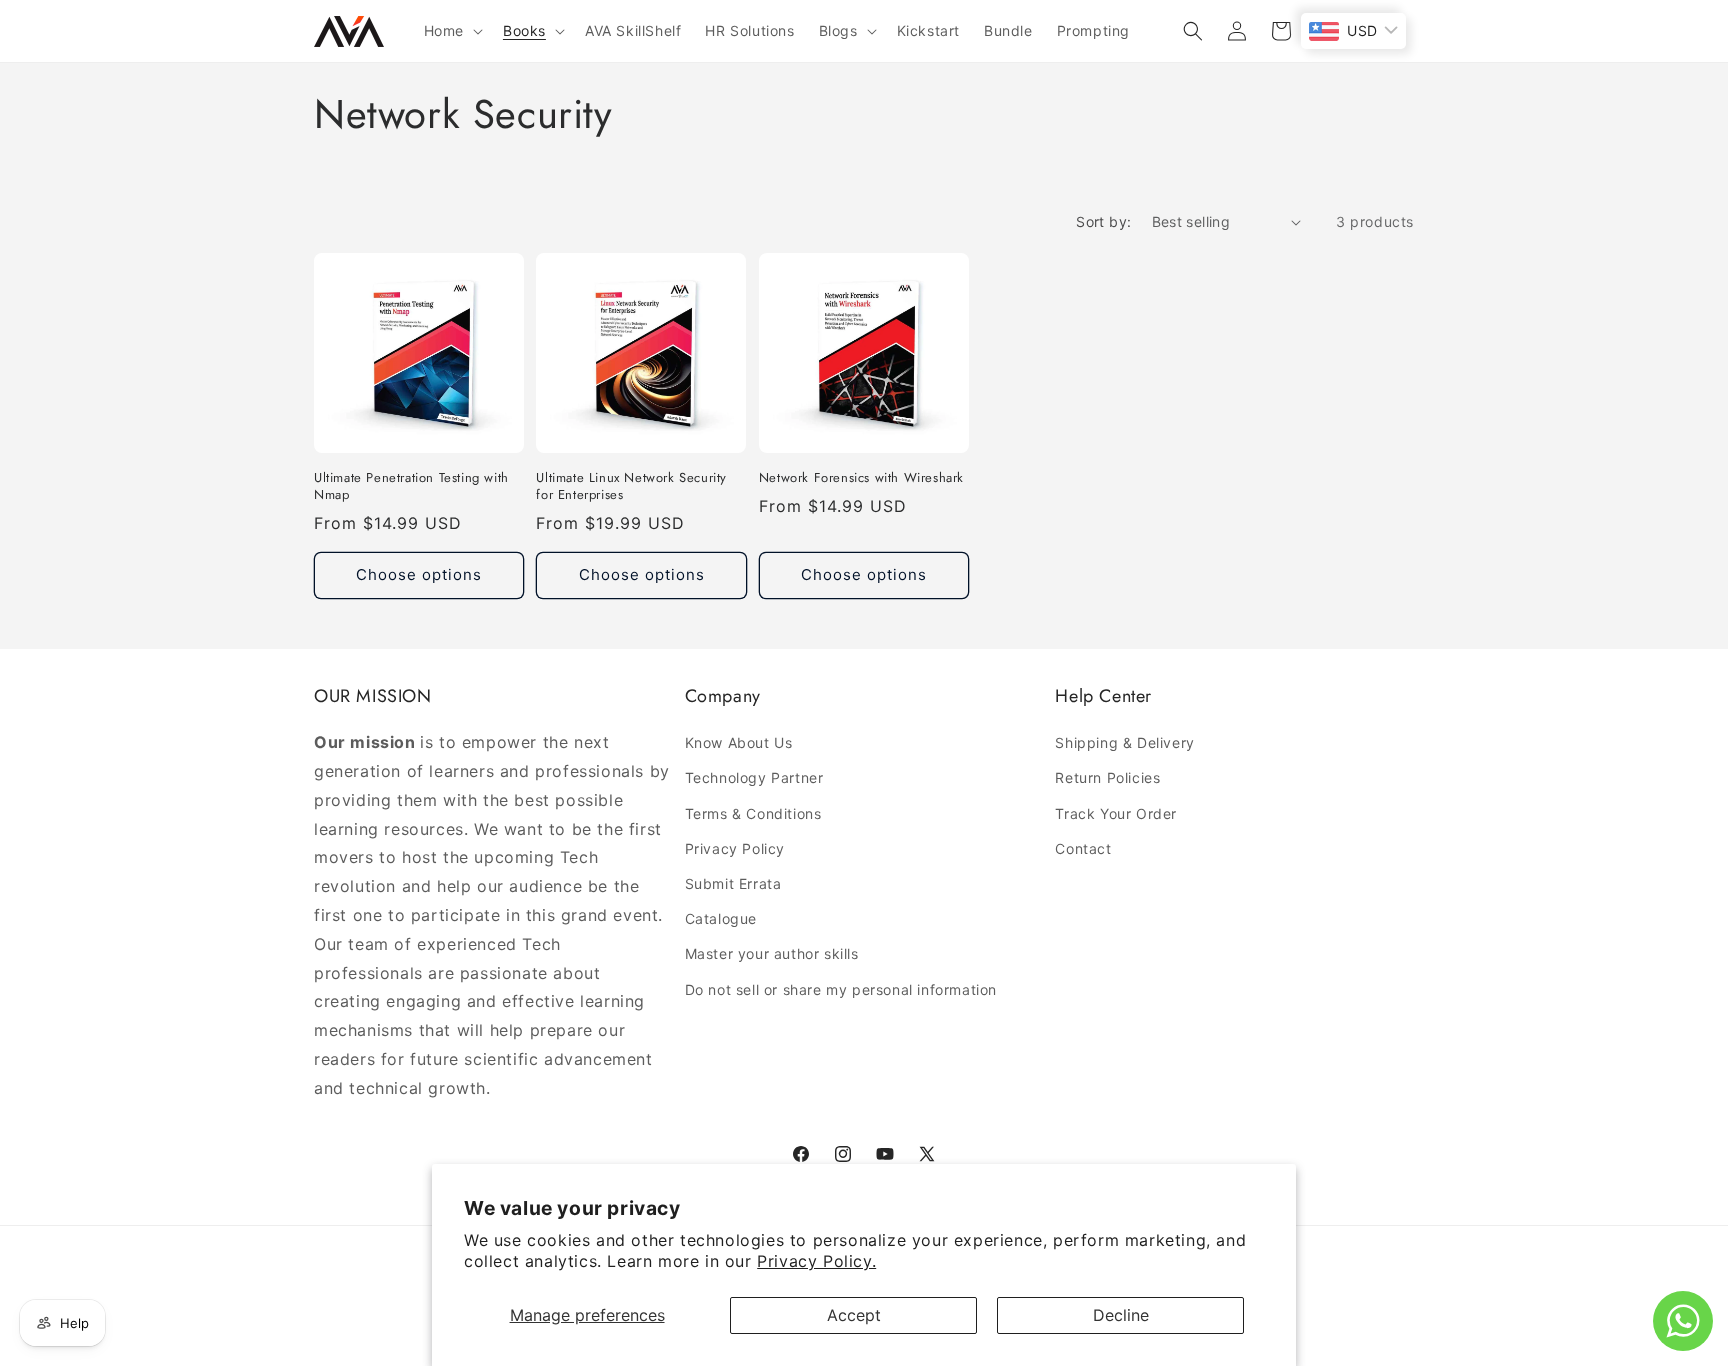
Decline (1121, 1315)
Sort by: (1103, 221)
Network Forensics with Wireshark (861, 478)
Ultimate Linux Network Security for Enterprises (631, 487)
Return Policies (1107, 777)
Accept (854, 1315)
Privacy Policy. (816, 1261)
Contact (1083, 848)
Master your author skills (772, 953)
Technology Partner (754, 777)
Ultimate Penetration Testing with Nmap (411, 487)
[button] (451, 31)
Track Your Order (1116, 813)
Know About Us (739, 742)
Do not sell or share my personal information (841, 989)
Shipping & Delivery (1124, 742)
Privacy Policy (735, 848)
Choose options (419, 574)
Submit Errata (733, 883)
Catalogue (721, 918)
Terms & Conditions (753, 813)
